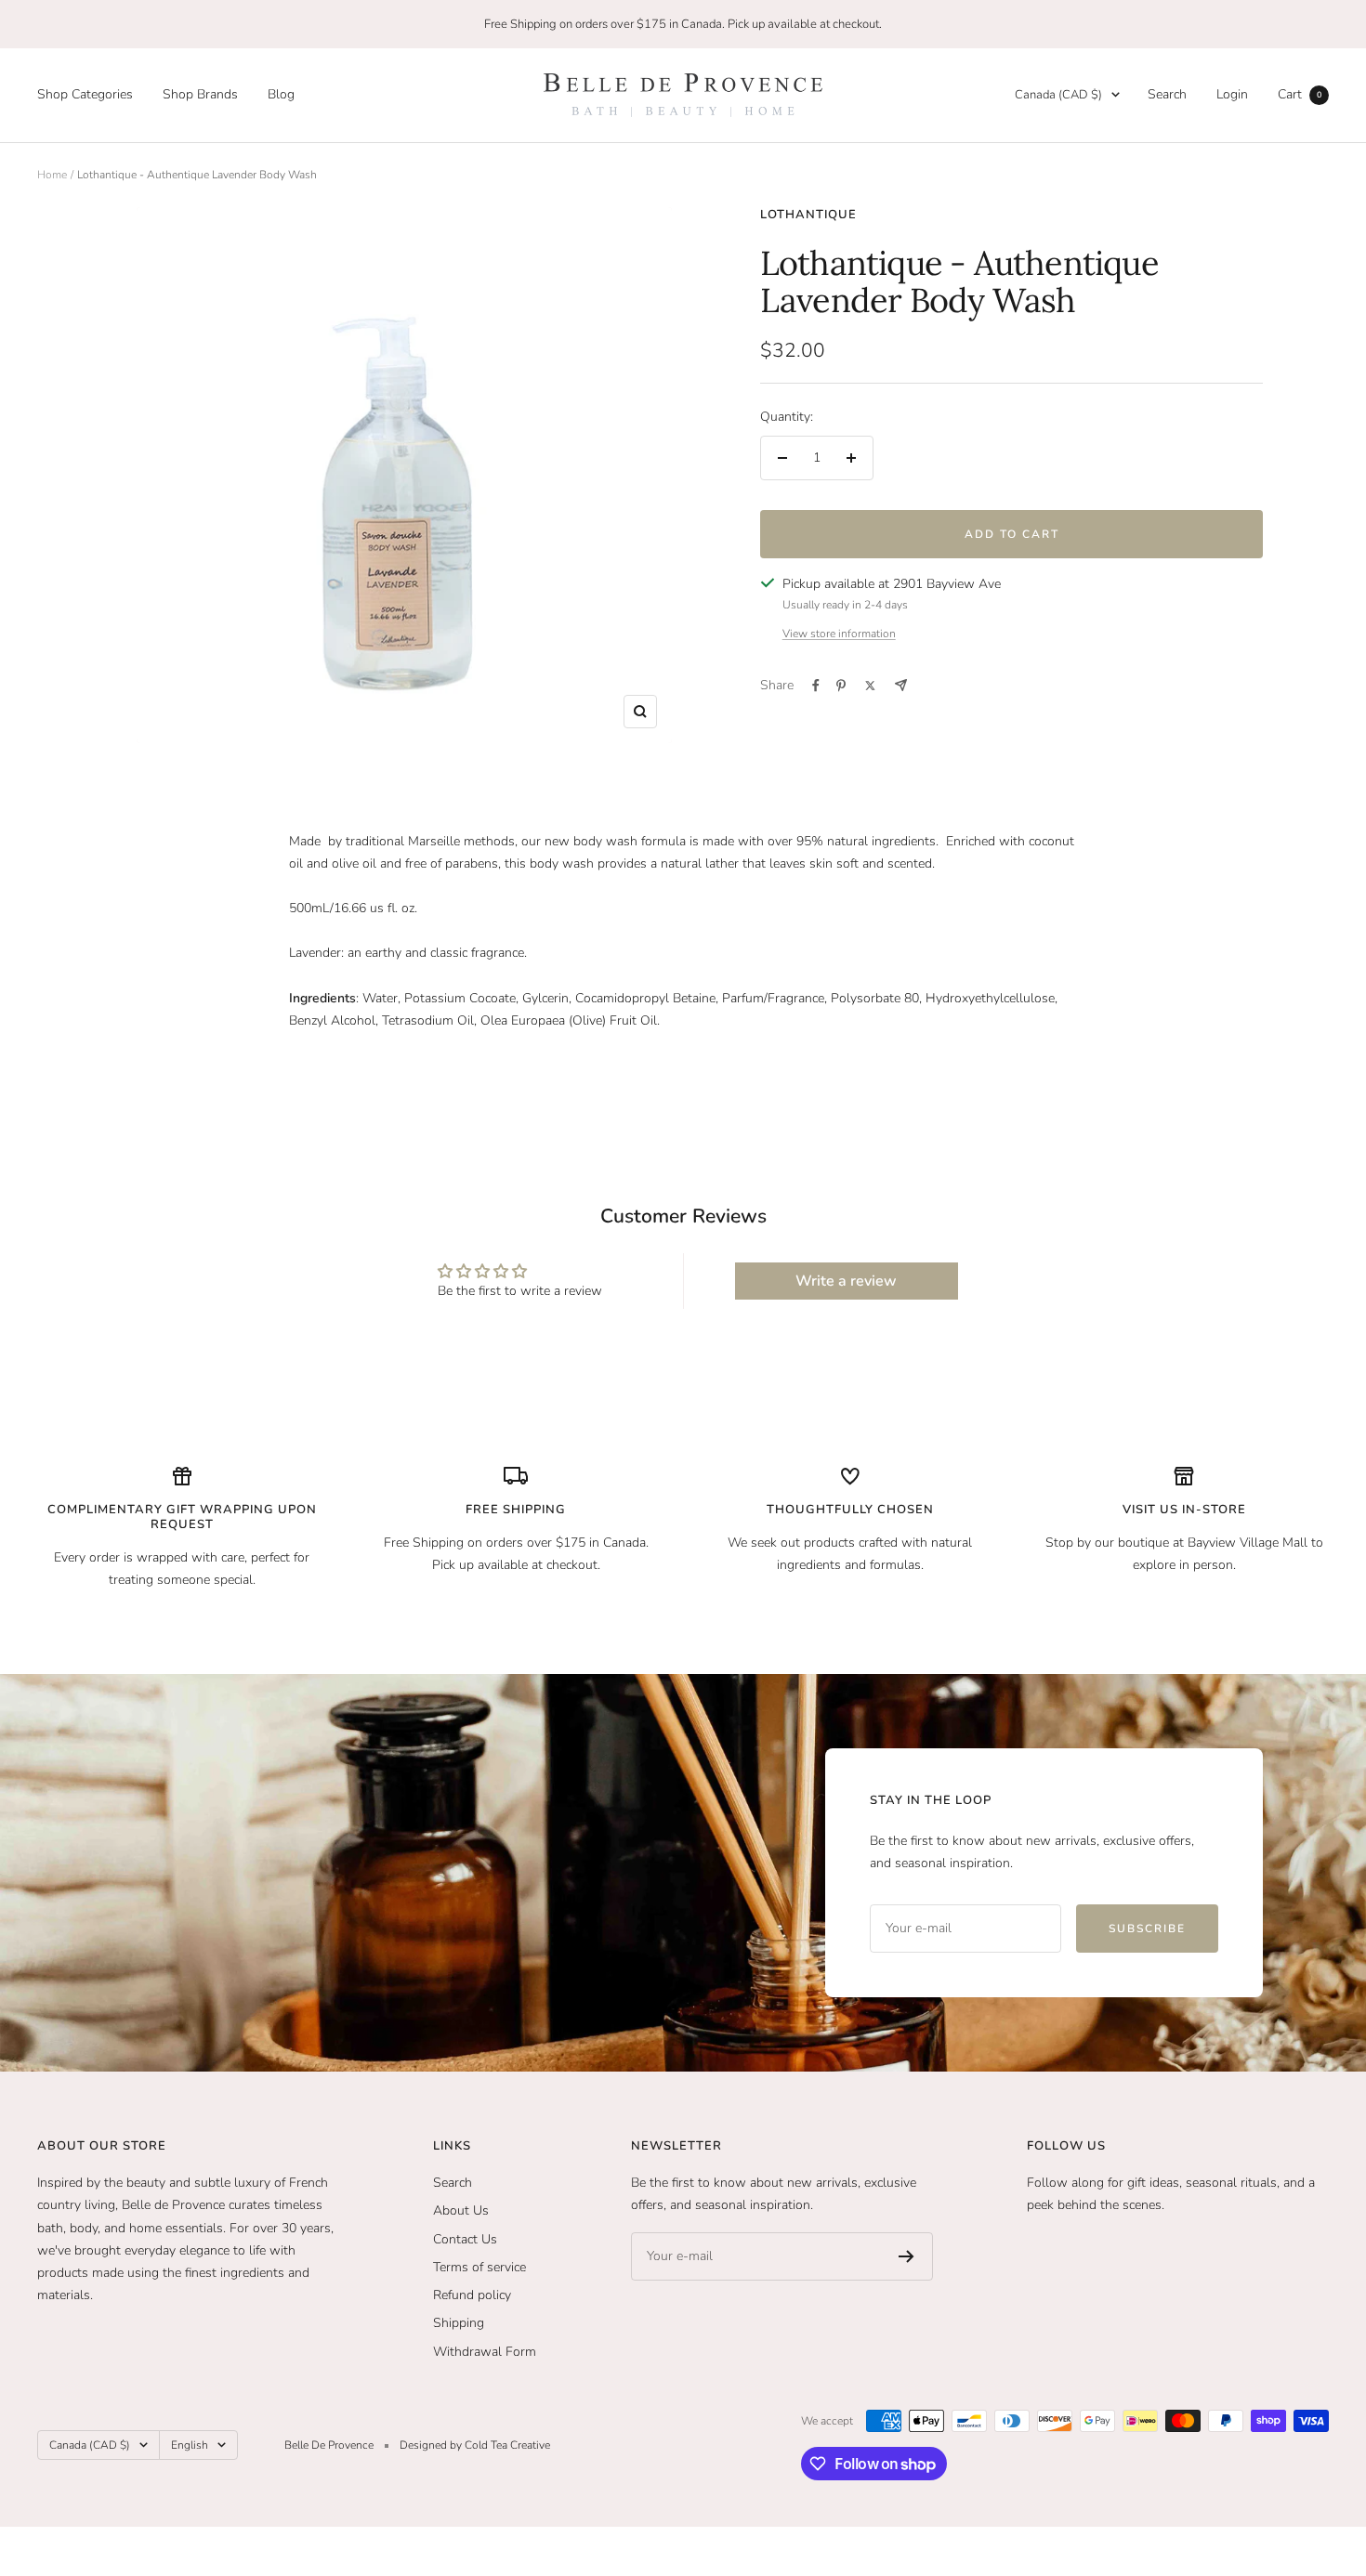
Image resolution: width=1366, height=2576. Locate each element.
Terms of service (479, 2267)
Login (1232, 94)
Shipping (459, 2323)
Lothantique (808, 215)
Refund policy (472, 2295)
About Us (461, 2210)
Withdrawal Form (485, 2352)
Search (1167, 94)
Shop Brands (200, 94)
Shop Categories (85, 94)
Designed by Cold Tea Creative (475, 2445)
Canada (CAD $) (1058, 95)
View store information (839, 634)
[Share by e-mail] (901, 685)
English (190, 2445)
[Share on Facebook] (816, 686)
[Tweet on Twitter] (870, 686)
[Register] (906, 2256)
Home (52, 175)
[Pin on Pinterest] (841, 686)
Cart (1300, 94)
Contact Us (465, 2239)
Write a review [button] (846, 1281)
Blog (281, 94)
